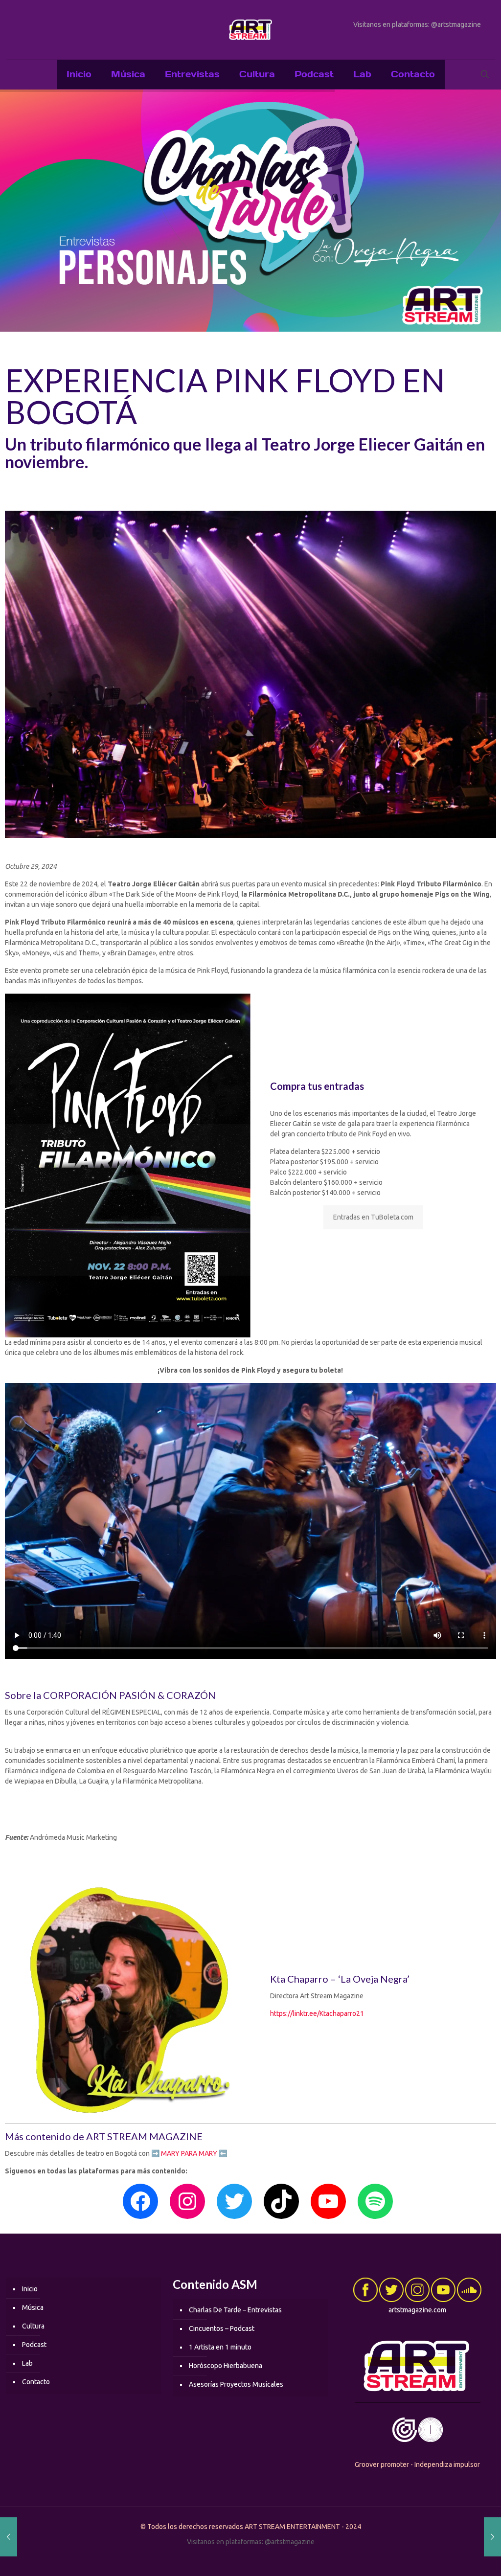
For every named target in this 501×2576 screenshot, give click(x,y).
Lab (27, 2363)
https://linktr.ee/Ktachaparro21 (317, 2013)
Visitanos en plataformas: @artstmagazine (417, 24)
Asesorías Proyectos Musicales (236, 2384)
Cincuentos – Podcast (222, 2328)
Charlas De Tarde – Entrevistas (235, 2310)
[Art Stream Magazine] (250, 30)
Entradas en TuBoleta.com (373, 1217)
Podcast (34, 2345)
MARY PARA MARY (189, 2153)
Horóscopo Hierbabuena (226, 2366)
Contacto (36, 2382)
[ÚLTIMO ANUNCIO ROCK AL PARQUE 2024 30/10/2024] (492, 2537)
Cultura (33, 2326)
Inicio (30, 2289)
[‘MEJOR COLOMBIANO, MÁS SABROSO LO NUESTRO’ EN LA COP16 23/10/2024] (9, 2537)
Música (33, 2307)
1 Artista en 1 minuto (220, 2347)
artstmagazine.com (417, 2310)
